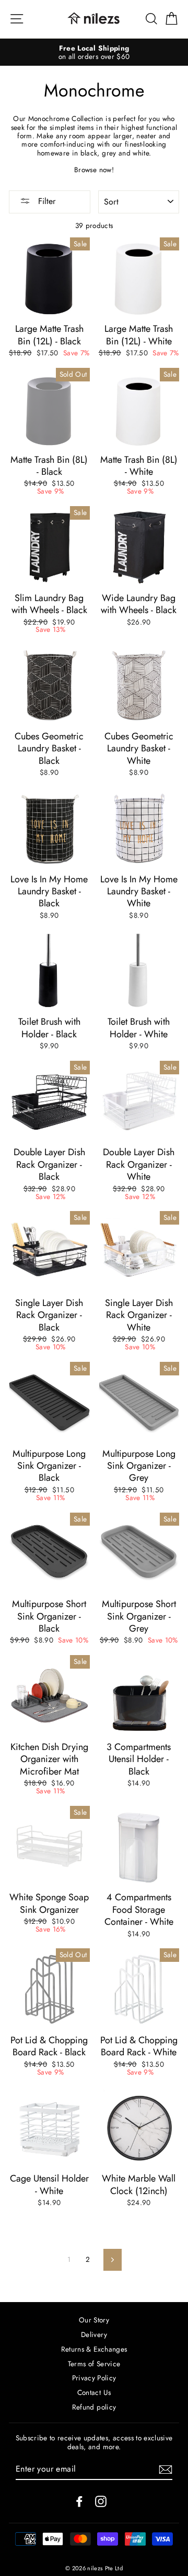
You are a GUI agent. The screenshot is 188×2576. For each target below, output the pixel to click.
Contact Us (94, 2392)
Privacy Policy (94, 2378)
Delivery (94, 2334)
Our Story (94, 2320)
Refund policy (94, 2407)
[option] (94, 52)
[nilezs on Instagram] (101, 2501)
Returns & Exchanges (94, 2349)
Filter (45, 201)
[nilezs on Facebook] (79, 2501)
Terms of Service (94, 2364)
